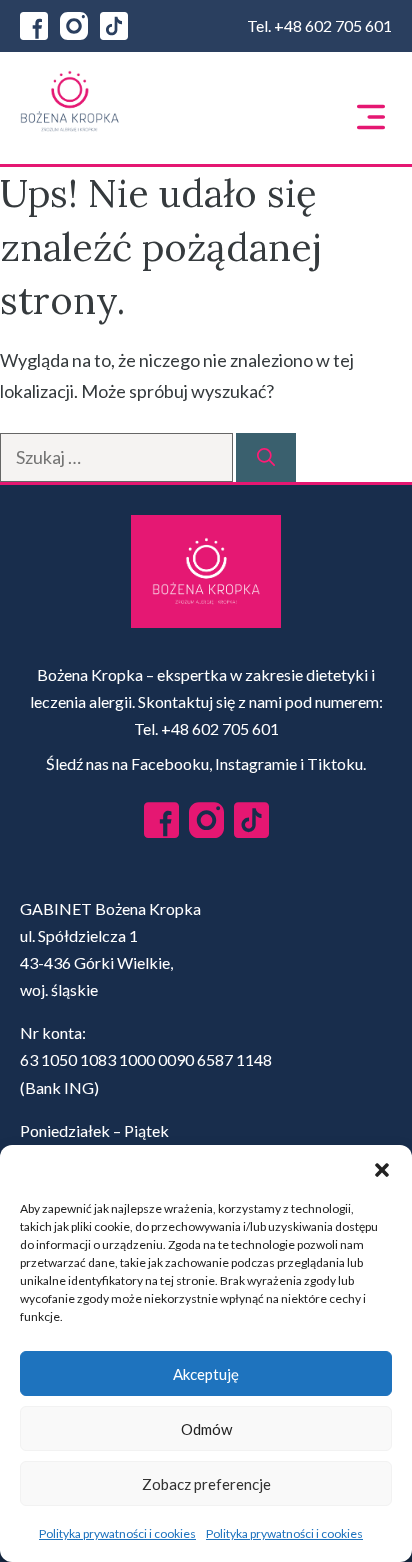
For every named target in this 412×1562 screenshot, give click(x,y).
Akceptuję (206, 1374)
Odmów (206, 1429)
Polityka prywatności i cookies (117, 1533)
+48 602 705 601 (333, 25)
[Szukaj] (266, 457)
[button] (382, 1170)
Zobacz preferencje (206, 1484)
